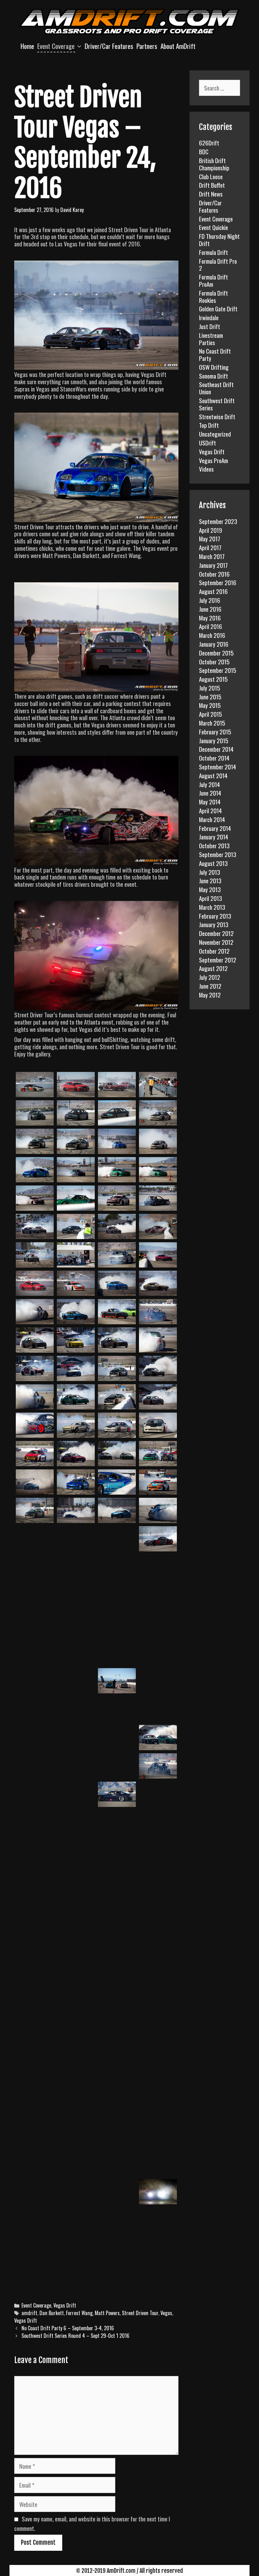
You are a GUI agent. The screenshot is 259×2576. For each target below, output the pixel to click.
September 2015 (218, 670)
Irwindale (209, 317)
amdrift (29, 2313)
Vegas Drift (65, 2305)
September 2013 (218, 854)
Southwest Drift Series (217, 404)
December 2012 (216, 933)
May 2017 (210, 538)
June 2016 (210, 609)
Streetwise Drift (217, 416)
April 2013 (211, 898)
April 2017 (210, 547)
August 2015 (213, 679)
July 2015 (210, 688)
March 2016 (212, 635)
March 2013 (212, 907)
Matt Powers (107, 2313)
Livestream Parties (211, 339)
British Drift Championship (214, 164)
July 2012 (210, 977)
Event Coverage (56, 46)
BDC (204, 151)
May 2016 (210, 618)
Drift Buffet (212, 185)
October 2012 (214, 951)
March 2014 (212, 819)
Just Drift (210, 326)
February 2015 (215, 732)
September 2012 (218, 960)
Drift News (211, 194)
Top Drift (209, 425)
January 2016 (214, 644)
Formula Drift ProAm (214, 280)
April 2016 (211, 626)
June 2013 (210, 880)
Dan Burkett (52, 2313)
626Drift (209, 143)
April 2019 (211, 530)
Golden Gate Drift (218, 309)
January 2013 (214, 924)
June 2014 (210, 793)
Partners (147, 46)
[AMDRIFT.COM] (129, 21)
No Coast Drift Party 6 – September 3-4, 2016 (68, 2328)
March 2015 (212, 723)
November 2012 (216, 942)
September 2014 (217, 767)
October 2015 (214, 662)
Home (27, 46)
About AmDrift (178, 46)
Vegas (166, 2313)
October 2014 (214, 758)
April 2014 (210, 810)
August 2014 (213, 775)
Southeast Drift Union (216, 388)
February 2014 (215, 828)
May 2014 (210, 802)
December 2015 (216, 653)
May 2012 (210, 995)
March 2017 (212, 556)
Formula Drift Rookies (214, 296)
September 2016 (218, 582)
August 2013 (213, 863)
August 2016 (213, 591)
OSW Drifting (214, 367)
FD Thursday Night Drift (219, 240)
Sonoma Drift (214, 376)
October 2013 (214, 845)
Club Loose (211, 176)
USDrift (208, 443)
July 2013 (210, 872)
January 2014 (214, 837)
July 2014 (209, 784)
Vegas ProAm (214, 460)
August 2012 (213, 968)
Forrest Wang (79, 2313)
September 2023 (218, 521)
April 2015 (211, 714)
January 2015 (214, 740)
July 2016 (210, 600)
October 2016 (214, 574)
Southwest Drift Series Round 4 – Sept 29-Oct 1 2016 (75, 2336)
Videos (206, 469)
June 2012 (210, 986)
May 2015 (210, 705)
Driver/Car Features (109, 46)
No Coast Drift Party (215, 354)
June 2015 (210, 697)
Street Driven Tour (140, 2313)
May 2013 (210, 889)
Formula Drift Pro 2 (218, 265)
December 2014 (216, 749)
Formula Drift (214, 252)
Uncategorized (215, 434)
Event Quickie (214, 227)
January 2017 (213, 565)
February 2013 (215, 916)
